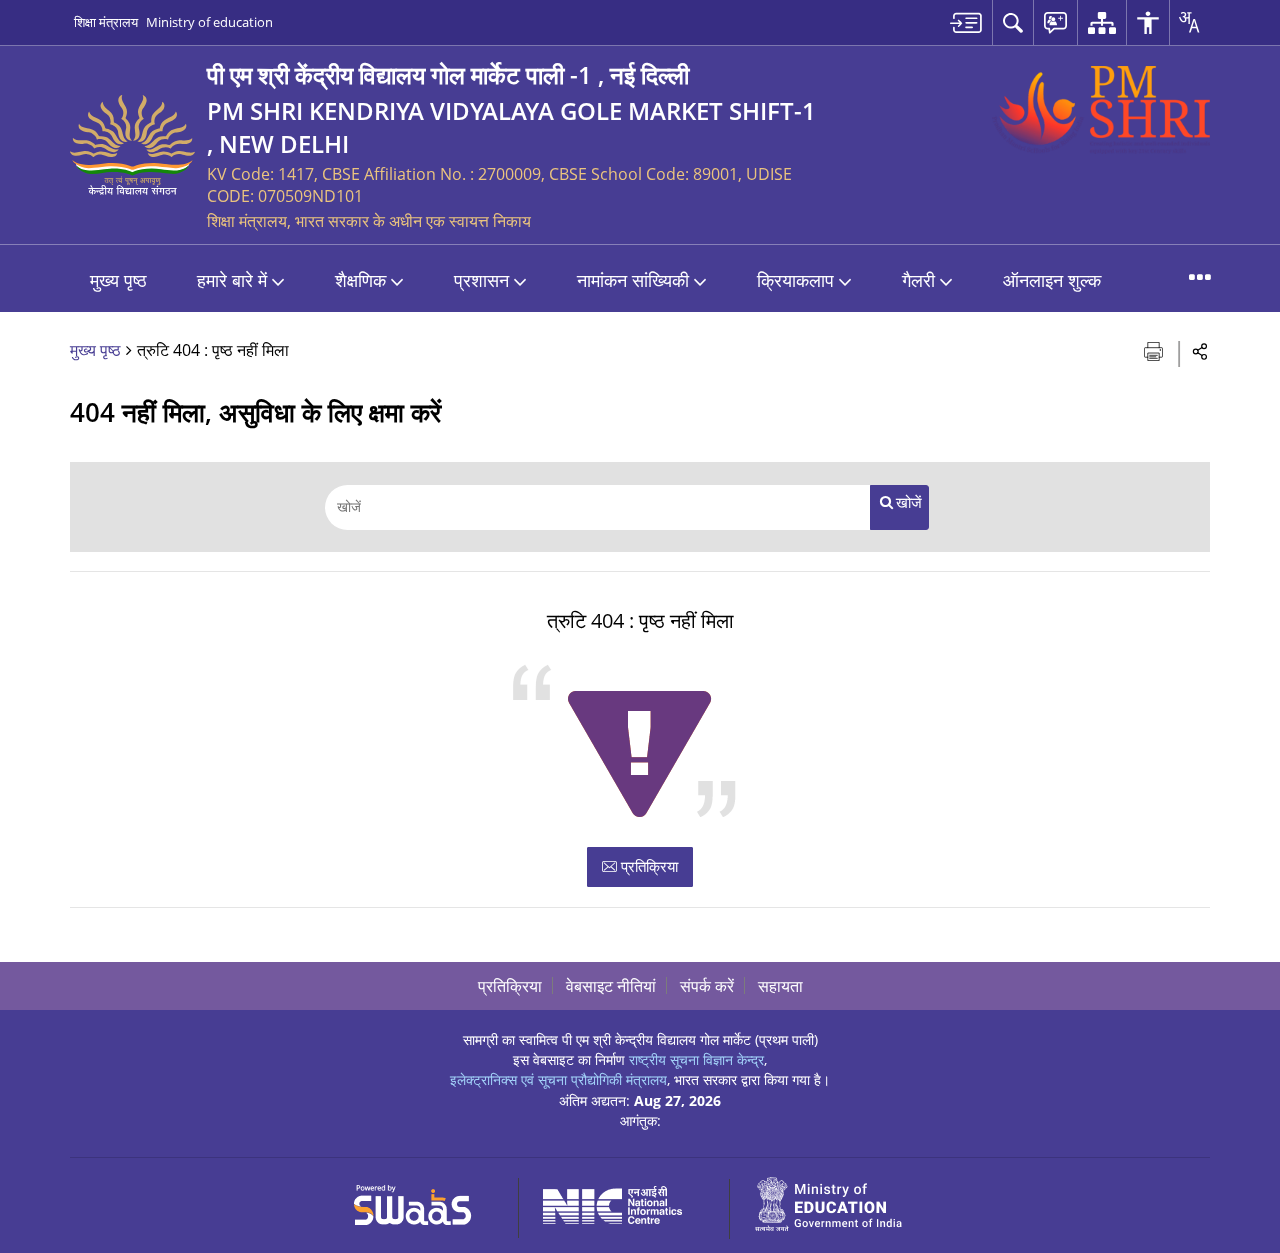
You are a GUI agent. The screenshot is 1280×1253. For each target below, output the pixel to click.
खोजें (909, 502)
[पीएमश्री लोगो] (1101, 110)
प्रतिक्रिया (647, 866)
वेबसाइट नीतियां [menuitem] (611, 986)
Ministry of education (209, 22)
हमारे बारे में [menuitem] (232, 280)
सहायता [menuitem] (780, 986)
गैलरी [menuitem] (918, 280)
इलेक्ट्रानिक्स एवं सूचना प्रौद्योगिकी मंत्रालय (558, 1079)
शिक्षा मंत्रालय (106, 22)
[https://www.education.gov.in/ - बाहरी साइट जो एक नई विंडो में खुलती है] (840, 1201)
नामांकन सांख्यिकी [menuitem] (633, 280)
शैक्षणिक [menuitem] (360, 280)
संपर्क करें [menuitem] (707, 986)
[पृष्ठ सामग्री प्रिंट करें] (1155, 349)
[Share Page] (1200, 350)
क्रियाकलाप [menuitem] (795, 280)
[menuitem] (966, 22)
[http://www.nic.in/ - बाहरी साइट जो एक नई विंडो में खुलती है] (624, 1201)
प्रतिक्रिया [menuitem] (510, 986)
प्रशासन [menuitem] (481, 280)
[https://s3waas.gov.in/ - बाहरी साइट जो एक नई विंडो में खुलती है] (424, 1201)
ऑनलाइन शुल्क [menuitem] (1052, 280)
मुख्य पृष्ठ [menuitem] (118, 280)
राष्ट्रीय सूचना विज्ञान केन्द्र (696, 1059)
